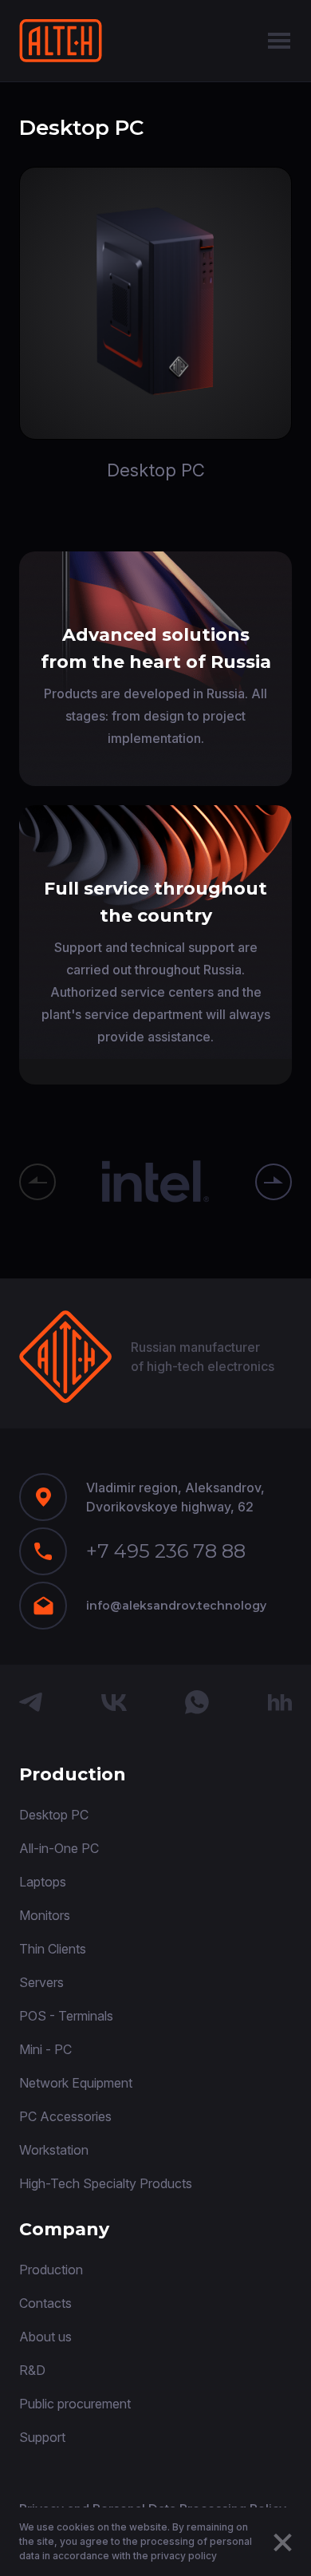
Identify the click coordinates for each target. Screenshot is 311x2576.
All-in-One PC (59, 1848)
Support (42, 2437)
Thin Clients (53, 1949)
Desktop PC (54, 1815)
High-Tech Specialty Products (106, 2183)
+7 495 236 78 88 (166, 1551)
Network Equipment (76, 2083)
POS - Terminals (66, 2016)
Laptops (43, 1882)
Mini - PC (45, 2049)
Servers (41, 1982)
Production (51, 2270)
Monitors (45, 1915)
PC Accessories (65, 2116)
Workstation (54, 2150)
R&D (32, 2370)
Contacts (45, 2303)
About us (45, 2337)
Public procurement (75, 2404)
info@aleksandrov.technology (176, 1606)
